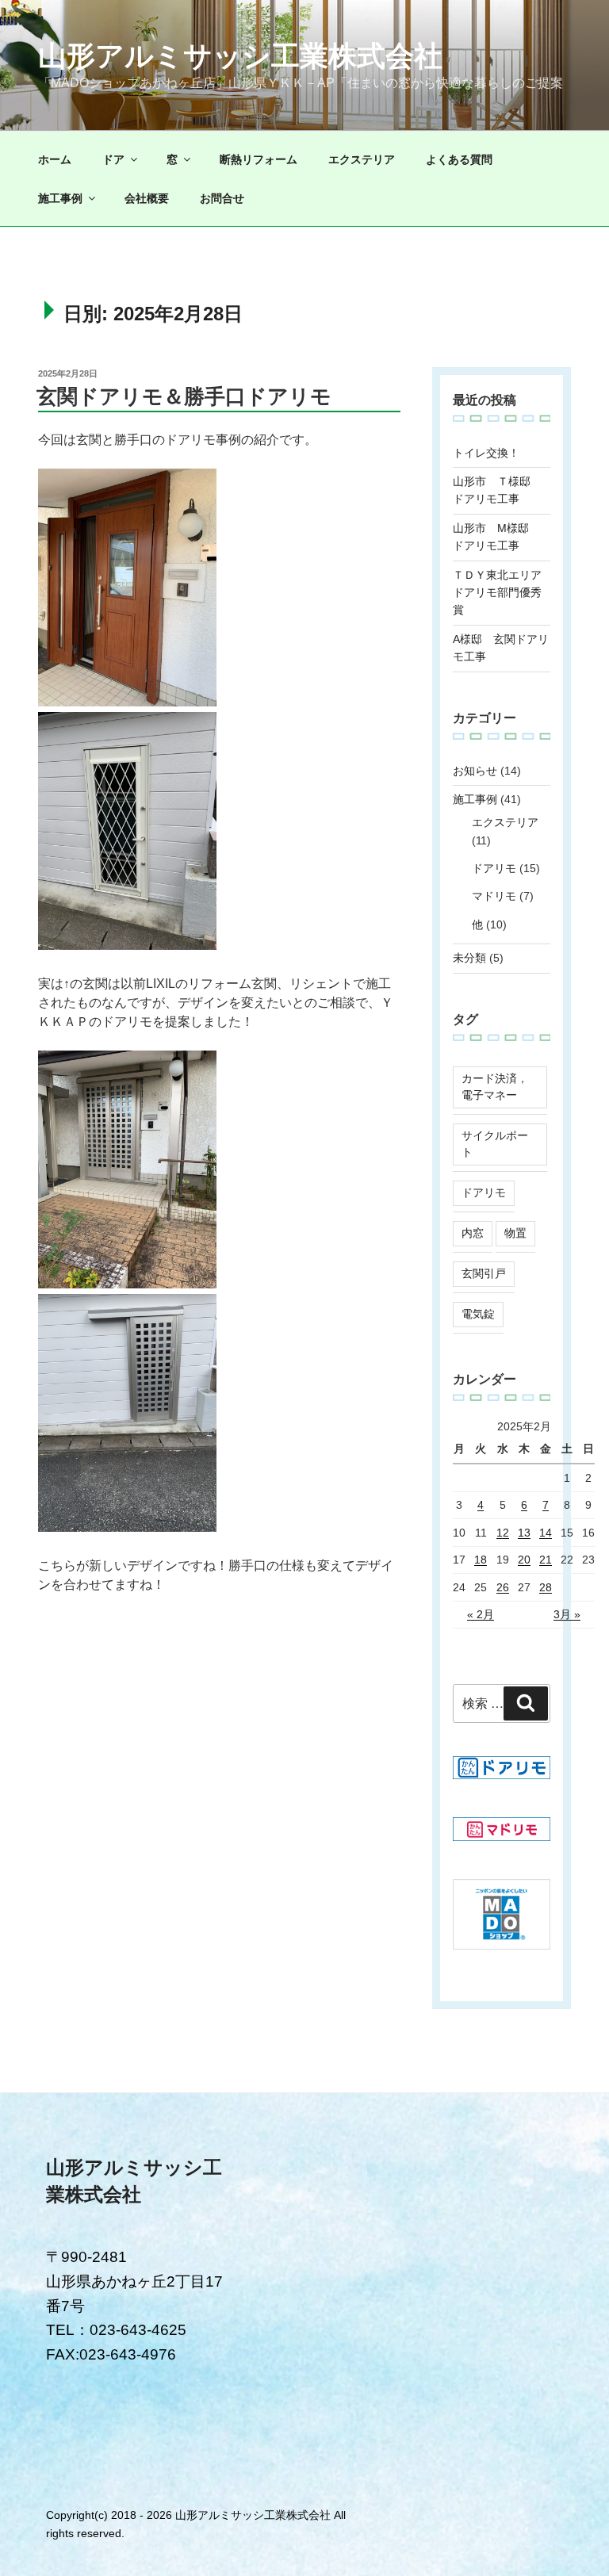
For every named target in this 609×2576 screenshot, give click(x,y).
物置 (515, 1233)
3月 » (567, 1614)
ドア (113, 159)
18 (481, 1560)
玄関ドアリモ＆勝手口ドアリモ (184, 396)
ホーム (55, 159)
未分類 (469, 958)
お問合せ (222, 198)
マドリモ (494, 896)
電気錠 (478, 1314)
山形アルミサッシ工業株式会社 (240, 56)
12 (503, 1533)
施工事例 (60, 198)
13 (524, 1533)
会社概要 (147, 198)
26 (503, 1587)
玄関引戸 (484, 1273)
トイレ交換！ (486, 453)
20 (524, 1560)
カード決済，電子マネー (495, 1087)
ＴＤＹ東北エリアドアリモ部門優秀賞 (497, 593)
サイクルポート (495, 1144)
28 (546, 1587)
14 (546, 1533)
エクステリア (362, 159)
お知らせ (475, 771)
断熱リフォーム (259, 159)
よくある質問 (459, 159)
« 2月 (481, 1614)
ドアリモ (494, 868)
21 (546, 1560)
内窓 (473, 1233)
